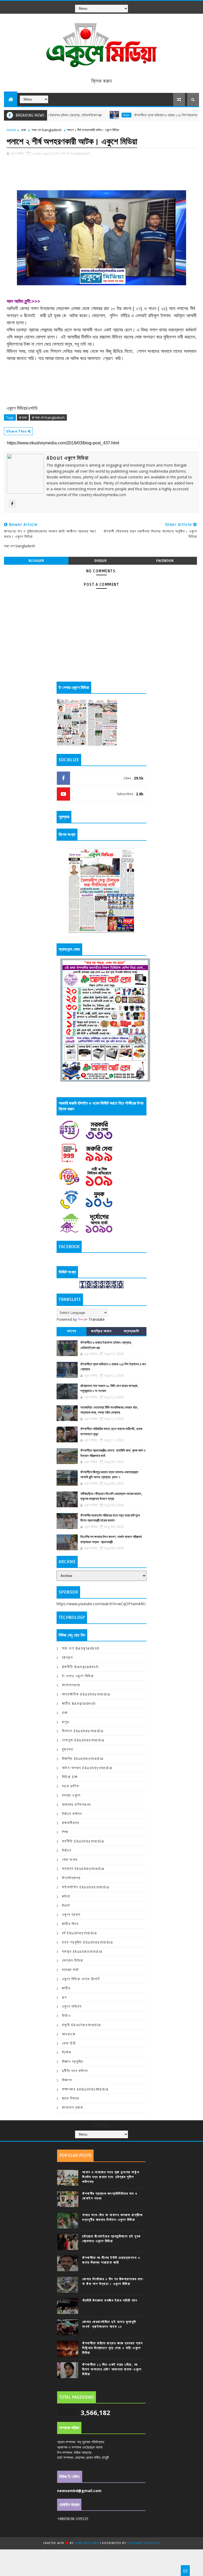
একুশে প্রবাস (71, 1915)
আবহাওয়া (69, 2034)
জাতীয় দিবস (70, 1924)
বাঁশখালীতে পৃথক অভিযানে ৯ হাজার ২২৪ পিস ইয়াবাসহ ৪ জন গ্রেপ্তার (137, 115)
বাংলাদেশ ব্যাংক (73, 2107)
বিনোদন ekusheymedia (83, 1731)
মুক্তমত (68, 1749)
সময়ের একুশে (71, 1795)
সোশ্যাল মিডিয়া (73, 1960)
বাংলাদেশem (71, 1685)
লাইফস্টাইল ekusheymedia (86, 1887)
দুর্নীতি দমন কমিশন (75, 2071)
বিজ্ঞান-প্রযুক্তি (73, 2062)
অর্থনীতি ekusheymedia (83, 1841)
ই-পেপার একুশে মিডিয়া (78, 1676)
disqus (100, 561)
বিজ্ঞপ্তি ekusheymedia (83, 1759)
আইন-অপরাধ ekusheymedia (87, 1768)
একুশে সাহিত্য (72, 2006)
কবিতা (66, 1896)
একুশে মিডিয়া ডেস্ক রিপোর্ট (81, 1979)
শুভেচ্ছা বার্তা (70, 1970)
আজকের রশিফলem (77, 1805)
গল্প (64, 1997)
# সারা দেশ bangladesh (48, 417)
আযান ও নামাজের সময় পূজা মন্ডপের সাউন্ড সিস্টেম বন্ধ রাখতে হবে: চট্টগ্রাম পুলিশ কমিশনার (111, 2177)
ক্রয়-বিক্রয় (71, 2098)
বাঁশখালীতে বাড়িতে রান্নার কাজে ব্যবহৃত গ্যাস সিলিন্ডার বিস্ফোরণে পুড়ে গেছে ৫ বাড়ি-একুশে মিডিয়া (113, 2348)
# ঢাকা (23, 417)
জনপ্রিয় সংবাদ (101, 1331)
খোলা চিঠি (69, 2043)
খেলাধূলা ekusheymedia (83, 1740)
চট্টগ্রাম (89, 115)
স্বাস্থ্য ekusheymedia (82, 1952)
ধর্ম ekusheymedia (79, 1933)
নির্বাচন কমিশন (72, 1814)
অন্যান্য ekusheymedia (83, 1869)
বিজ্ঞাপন (67, 2080)
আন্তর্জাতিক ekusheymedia (86, 1694)
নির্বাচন (67, 1850)
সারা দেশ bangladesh (47, 130)
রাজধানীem (71, 1823)
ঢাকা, (57, 153)
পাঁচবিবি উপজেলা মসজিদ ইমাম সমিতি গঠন (110, 2301)
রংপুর (66, 1722)
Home (11, 130)
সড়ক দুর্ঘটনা (71, 1786)
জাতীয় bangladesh (79, 1703)
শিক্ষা (65, 1832)
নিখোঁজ (67, 2052)
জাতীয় (66, 1988)
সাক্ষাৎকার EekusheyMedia (85, 2089)
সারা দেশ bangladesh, (76, 153)
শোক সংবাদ (70, 1860)
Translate (97, 1319)
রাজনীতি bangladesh (80, 1667)
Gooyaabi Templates (144, 2543)
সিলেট (66, 1906)
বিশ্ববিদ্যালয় (71, 1878)
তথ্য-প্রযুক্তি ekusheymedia (87, 1942)
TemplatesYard (87, 2543)
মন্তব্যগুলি (132, 1331)
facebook (165, 561)
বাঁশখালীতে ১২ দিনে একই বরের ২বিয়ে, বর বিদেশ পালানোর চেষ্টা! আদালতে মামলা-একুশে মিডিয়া (112, 2369)
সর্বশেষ (72, 1331)
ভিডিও (66, 2016)
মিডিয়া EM (70, 1777)
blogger (36, 561)
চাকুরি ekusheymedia (81, 2025)
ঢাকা (24, 130)
